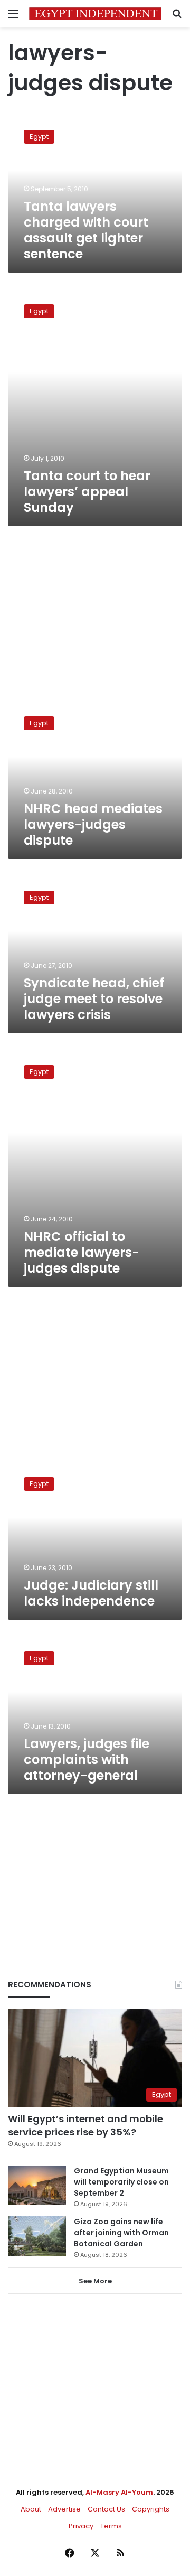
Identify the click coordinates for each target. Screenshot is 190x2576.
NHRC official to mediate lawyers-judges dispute (82, 1252)
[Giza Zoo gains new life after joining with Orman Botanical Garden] (37, 2236)
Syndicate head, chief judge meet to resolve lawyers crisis (94, 999)
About (31, 2509)
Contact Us (106, 2509)
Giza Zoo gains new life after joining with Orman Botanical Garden (121, 2233)
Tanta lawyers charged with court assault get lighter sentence (86, 230)
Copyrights (151, 2509)
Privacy (81, 2526)
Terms (111, 2526)
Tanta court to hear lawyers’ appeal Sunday (87, 492)
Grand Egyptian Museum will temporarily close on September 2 (121, 2182)
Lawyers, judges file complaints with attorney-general (87, 1760)
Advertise (64, 2509)
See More (95, 2281)
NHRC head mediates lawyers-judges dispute (93, 824)
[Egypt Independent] (95, 13)
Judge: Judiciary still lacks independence (91, 1593)
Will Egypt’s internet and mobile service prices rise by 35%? (85, 2125)
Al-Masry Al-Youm (119, 2492)
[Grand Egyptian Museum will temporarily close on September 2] (37, 2185)
